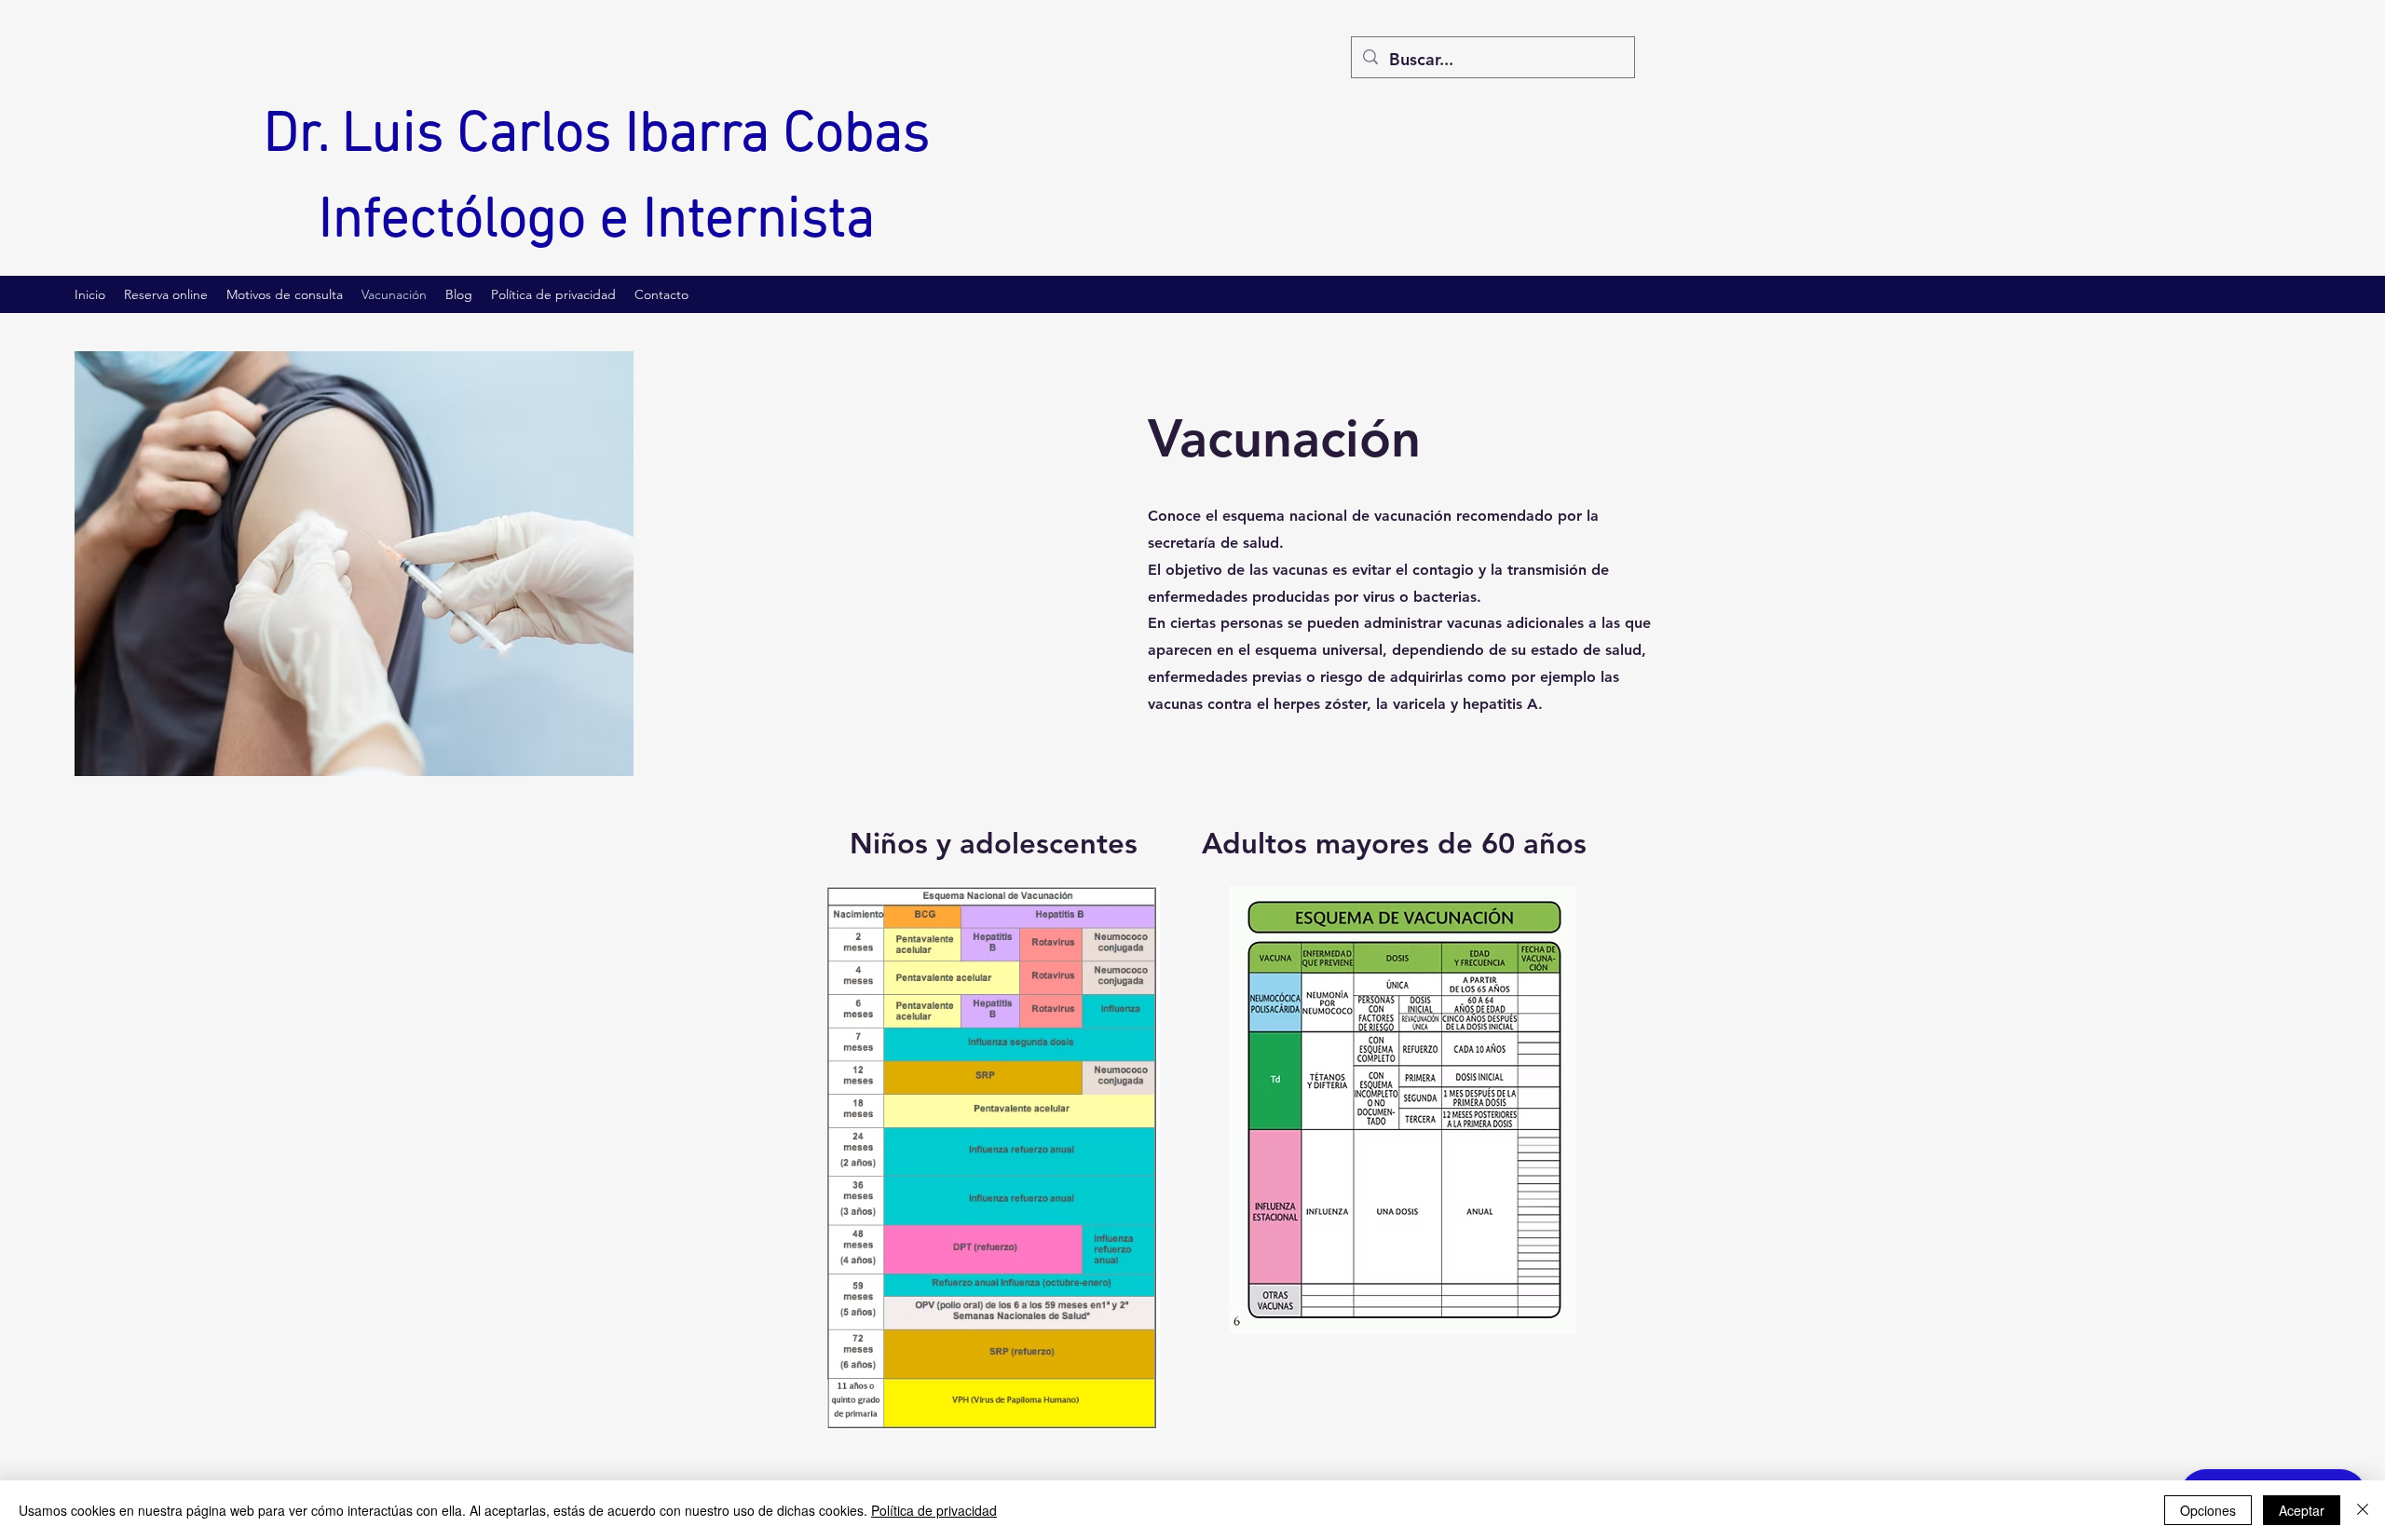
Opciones (2208, 1510)
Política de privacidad (934, 1510)
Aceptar (2302, 1510)
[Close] (2363, 1510)
